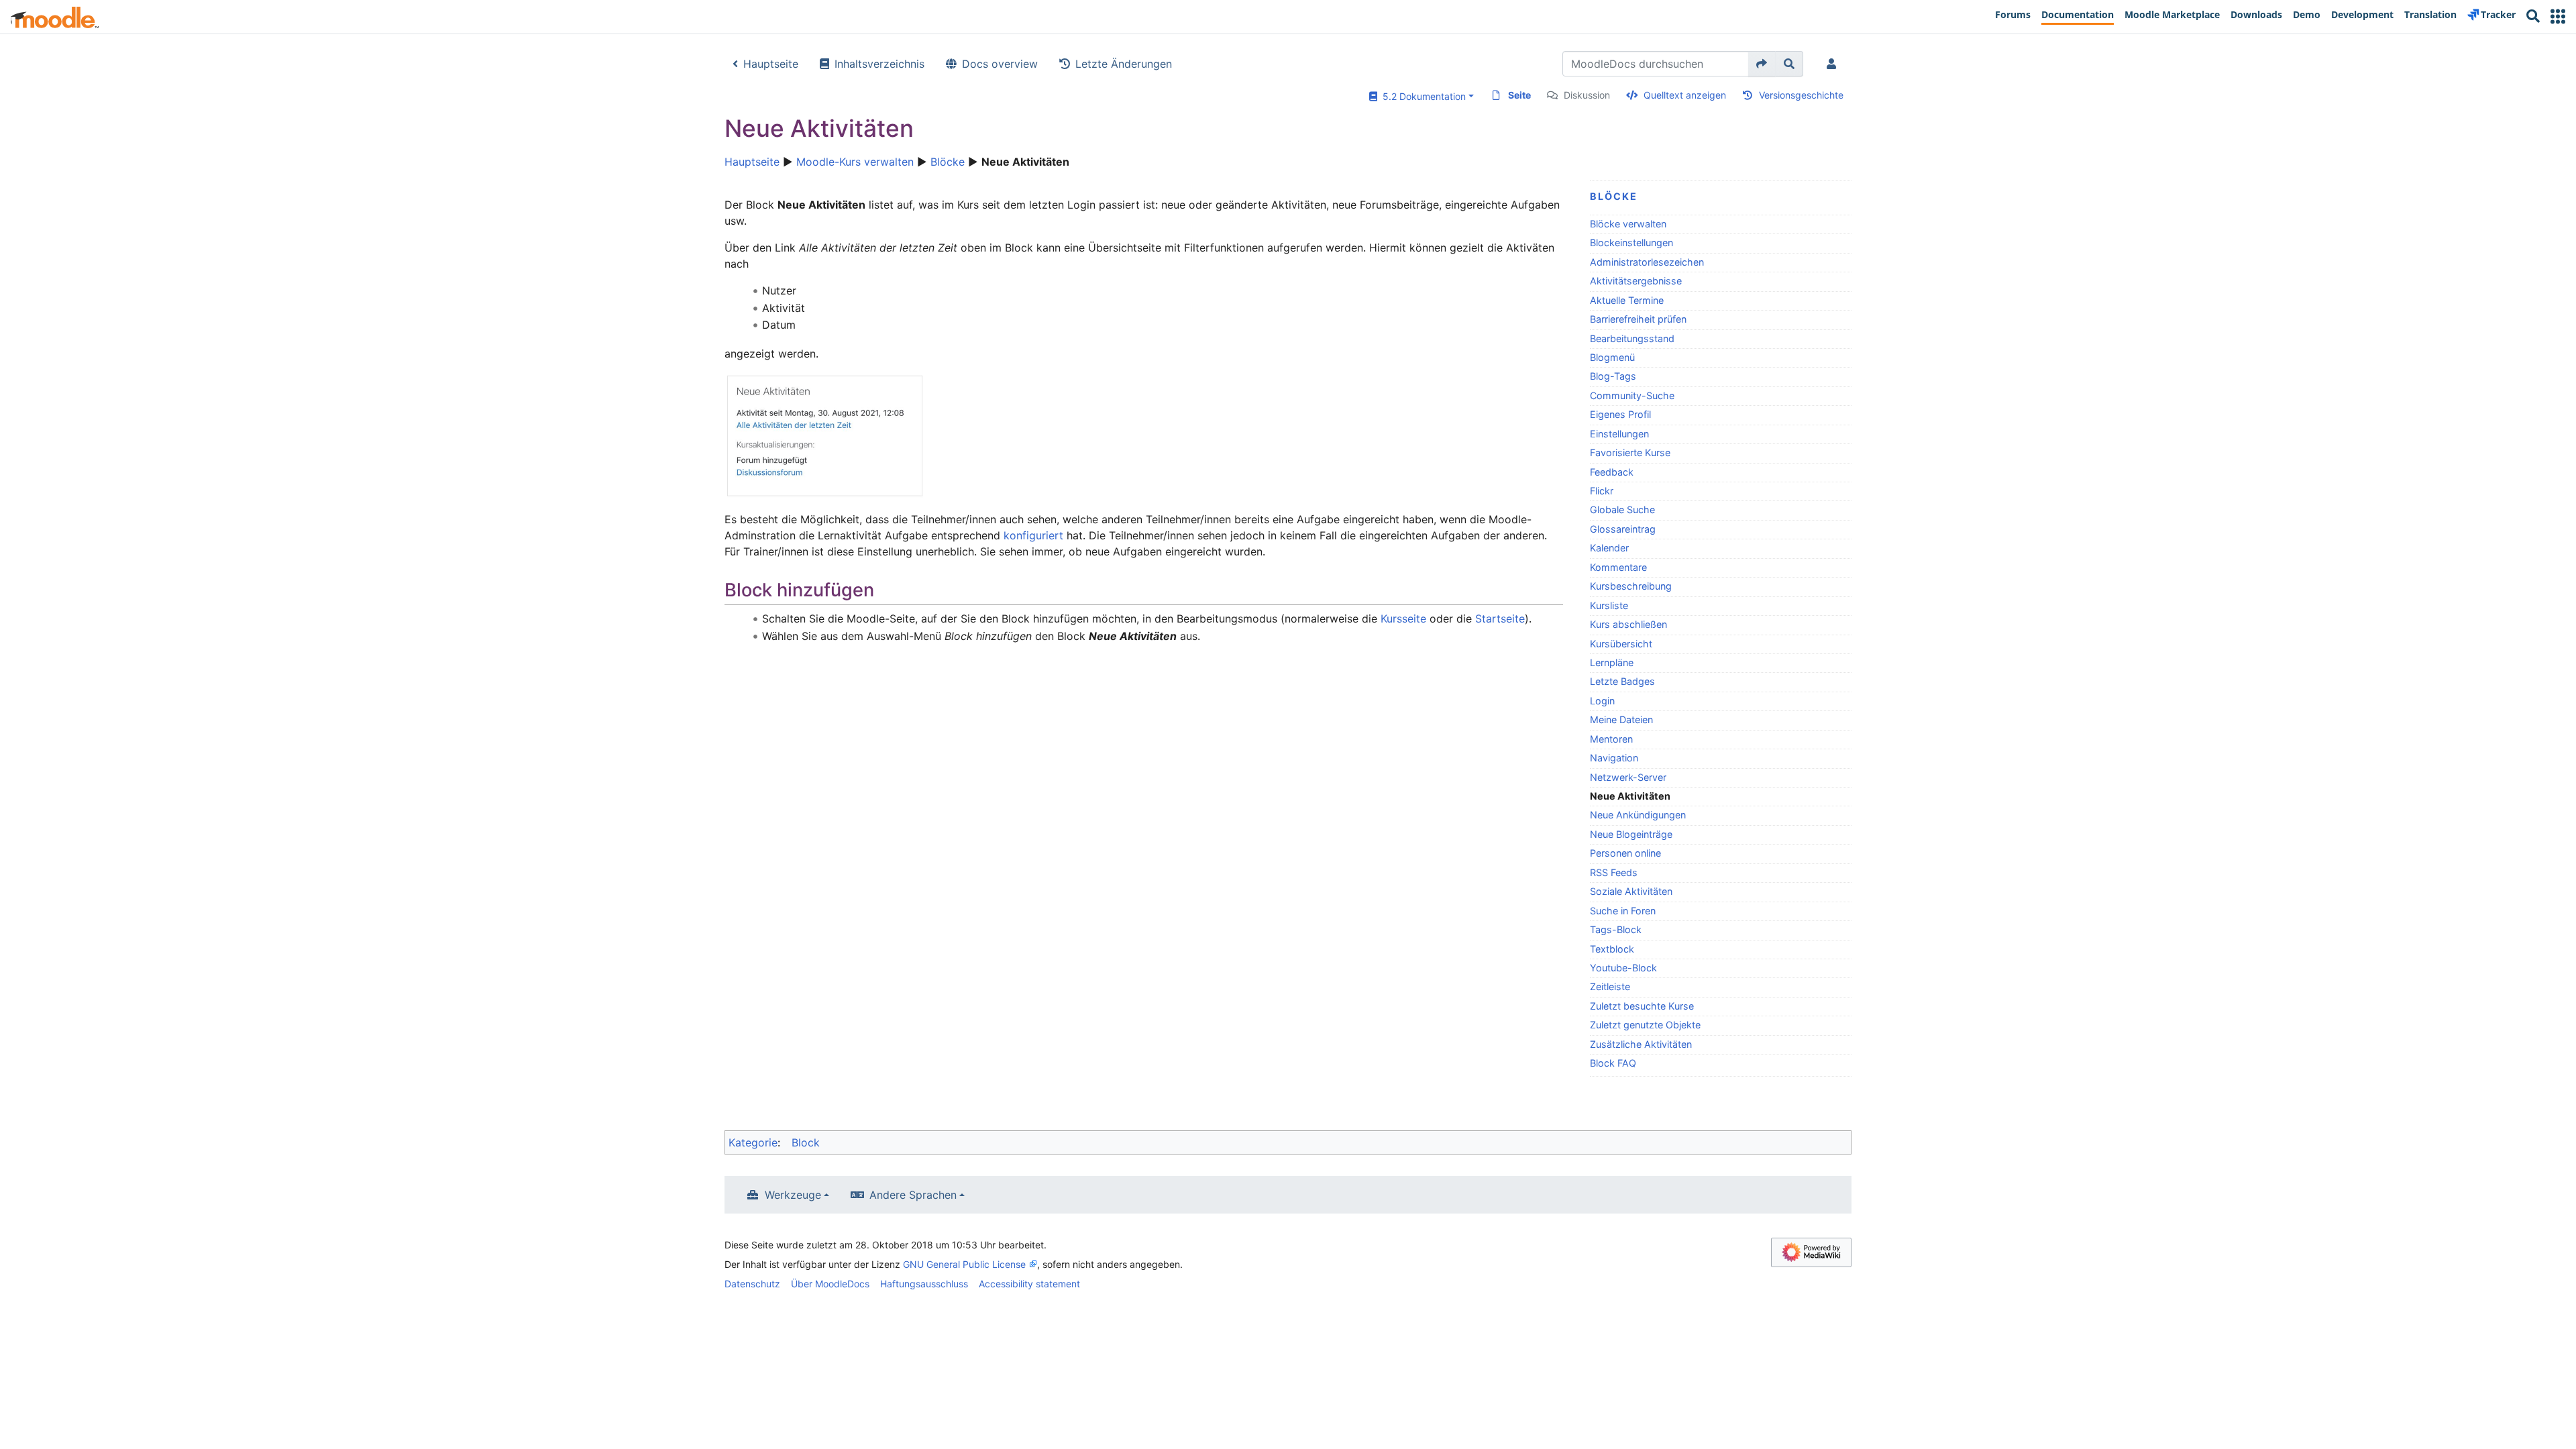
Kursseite (1403, 619)
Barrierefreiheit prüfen (1638, 319)
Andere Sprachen (913, 1195)
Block (806, 1142)
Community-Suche (1632, 395)
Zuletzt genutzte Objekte (1645, 1025)
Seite (1519, 95)
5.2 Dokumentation (1421, 96)
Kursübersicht (1621, 644)
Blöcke (948, 162)
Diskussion (1587, 95)
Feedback (1612, 472)
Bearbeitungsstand (1632, 338)
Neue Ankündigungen (1638, 815)
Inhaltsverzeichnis (879, 64)
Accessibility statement (1029, 1284)
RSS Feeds (1614, 872)
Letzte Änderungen (1124, 64)
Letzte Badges (1622, 681)
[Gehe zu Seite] (1762, 64)
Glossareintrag (1623, 529)
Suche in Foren (1623, 911)
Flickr (1602, 491)
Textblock (1612, 949)
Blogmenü (1612, 357)
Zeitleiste (1610, 986)
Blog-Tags (1613, 376)
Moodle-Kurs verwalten (855, 162)
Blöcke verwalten (1628, 224)
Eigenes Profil (1620, 414)
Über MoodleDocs (830, 1284)
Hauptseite (771, 64)
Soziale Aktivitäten (1631, 891)
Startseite (1500, 619)
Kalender (1609, 548)
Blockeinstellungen (1631, 243)
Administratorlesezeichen (1647, 262)
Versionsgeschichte (1801, 95)
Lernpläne (1612, 662)
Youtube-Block (1623, 968)
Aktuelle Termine (1627, 300)
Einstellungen (1619, 434)
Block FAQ (1613, 1063)
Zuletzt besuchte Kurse (1642, 1006)
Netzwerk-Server (1628, 777)
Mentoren (1611, 739)
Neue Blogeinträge (1631, 834)
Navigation (1614, 758)
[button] (2558, 16)
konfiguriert (1033, 535)
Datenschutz (752, 1284)
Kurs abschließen (1628, 624)
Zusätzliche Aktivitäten (1641, 1044)
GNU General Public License (964, 1264)
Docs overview (1000, 64)
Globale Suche (1622, 509)
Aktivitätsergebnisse (1636, 281)
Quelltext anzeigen (1685, 95)
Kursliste (1609, 605)
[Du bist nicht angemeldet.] (1834, 64)
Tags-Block (1616, 929)
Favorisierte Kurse (1630, 452)
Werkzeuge (793, 1195)
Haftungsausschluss (924, 1284)
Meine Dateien (1621, 719)
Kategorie (753, 1142)
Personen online (1625, 853)
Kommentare (1618, 567)
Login (1602, 701)
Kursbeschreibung (1631, 586)
